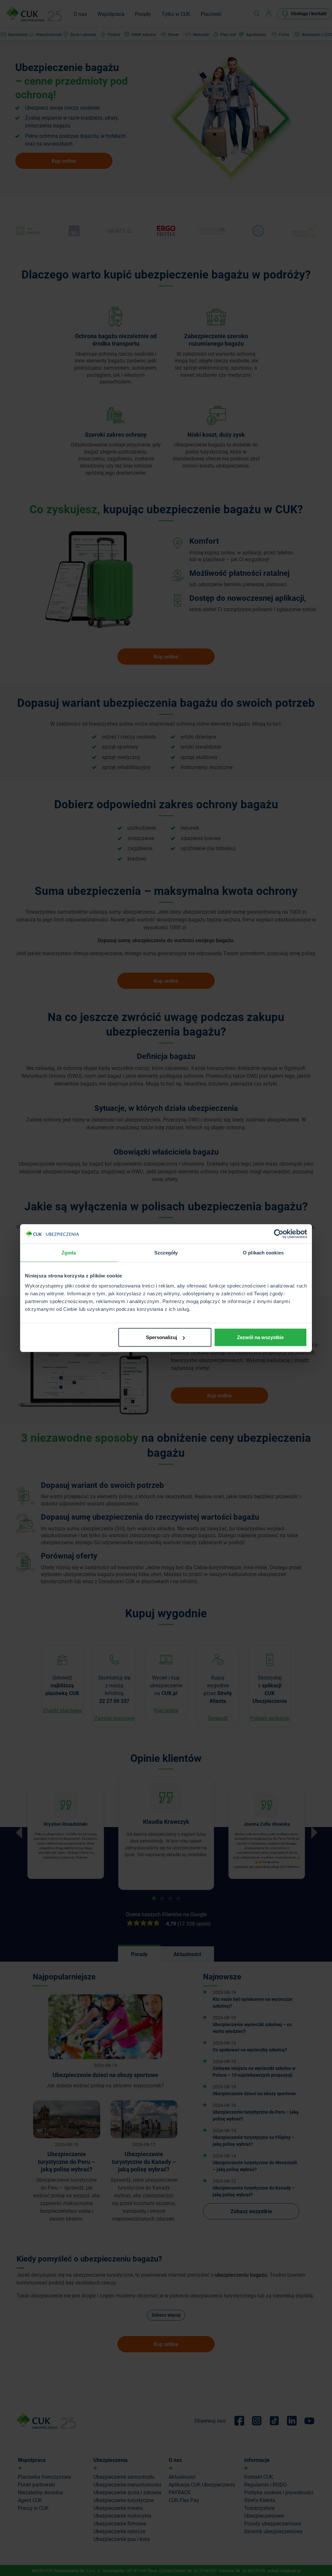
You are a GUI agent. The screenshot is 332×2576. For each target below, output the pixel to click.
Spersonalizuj (161, 1337)
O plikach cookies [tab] (263, 1252)
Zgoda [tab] (69, 1252)
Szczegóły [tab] (166, 1252)
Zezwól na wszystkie (260, 1337)
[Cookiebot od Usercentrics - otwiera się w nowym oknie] (279, 1234)
